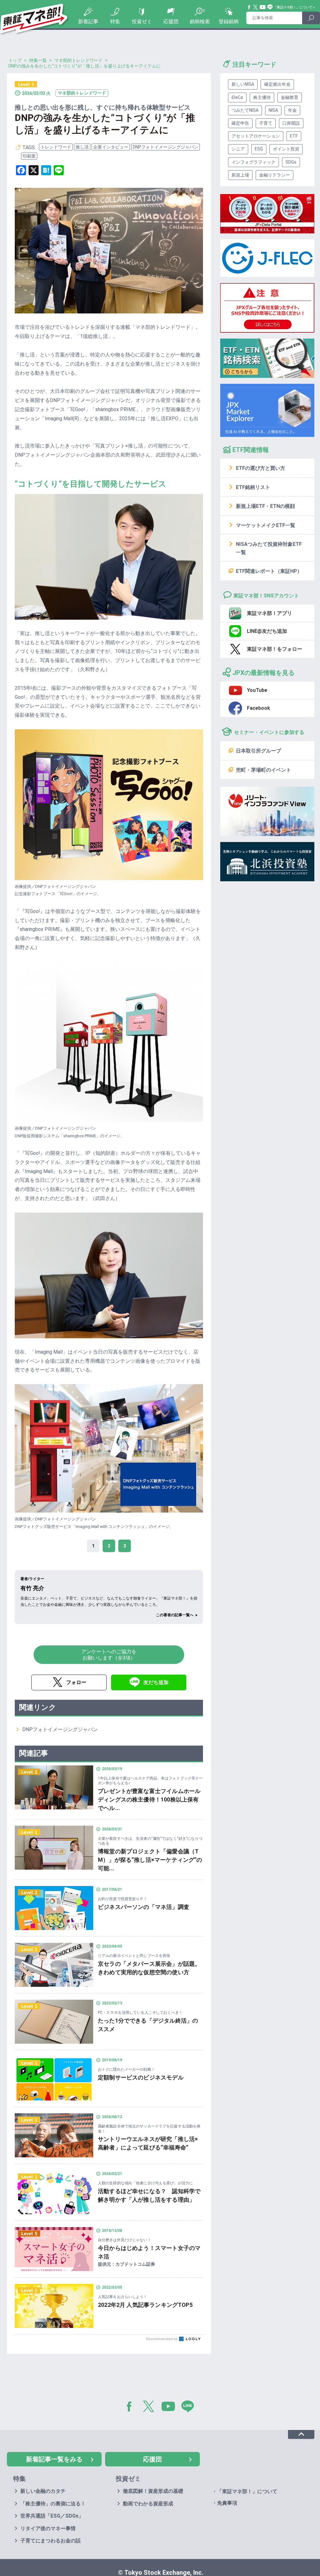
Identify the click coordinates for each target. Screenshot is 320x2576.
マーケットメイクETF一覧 (266, 525)
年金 (292, 110)
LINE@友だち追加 (267, 631)
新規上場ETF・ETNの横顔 (265, 506)
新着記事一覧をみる (54, 2459)
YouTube (263, 7)
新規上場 (240, 175)
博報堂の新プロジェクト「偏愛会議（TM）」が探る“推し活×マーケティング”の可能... (150, 1860)
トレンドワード (56, 147)
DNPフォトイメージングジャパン (165, 147)
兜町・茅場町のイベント (264, 770)
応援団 (171, 22)
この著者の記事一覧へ (175, 1615)
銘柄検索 (200, 22)
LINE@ (190, 2408)
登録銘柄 (229, 22)
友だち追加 (156, 1682)
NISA (273, 110)
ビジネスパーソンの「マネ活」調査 (144, 1907)
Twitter (256, 7)
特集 (115, 22)
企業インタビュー (111, 147)
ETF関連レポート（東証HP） (269, 571)
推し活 (82, 147)
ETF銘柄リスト (253, 487)
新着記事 (88, 22)
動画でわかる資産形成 (148, 2504)
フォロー (76, 1682)
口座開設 (291, 123)
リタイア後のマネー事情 (48, 2528)
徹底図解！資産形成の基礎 (153, 2491)
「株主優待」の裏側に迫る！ (53, 2504)
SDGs (291, 162)
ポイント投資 (286, 149)
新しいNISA (243, 84)
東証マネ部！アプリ (269, 613)
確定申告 (240, 123)
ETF (294, 136)
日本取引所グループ (259, 751)
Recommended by (162, 2339)
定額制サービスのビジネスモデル (141, 2077)
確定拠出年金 (277, 84)
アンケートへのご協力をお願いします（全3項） (109, 1655)
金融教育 (290, 97)
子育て (266, 123)
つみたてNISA (245, 110)
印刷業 (29, 156)
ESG (259, 149)
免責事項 (227, 2503)
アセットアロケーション (256, 136)
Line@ (270, 7)
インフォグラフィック (253, 162)
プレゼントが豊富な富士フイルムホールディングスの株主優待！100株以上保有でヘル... (149, 1799)
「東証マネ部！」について (293, 7)
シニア (238, 149)
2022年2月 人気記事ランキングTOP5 (145, 2305)
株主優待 (262, 97)
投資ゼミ (142, 22)
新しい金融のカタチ (43, 2491)
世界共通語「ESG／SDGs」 (52, 2516)
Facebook (249, 7)
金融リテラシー (275, 175)
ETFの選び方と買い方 (261, 468)
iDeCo (237, 97)
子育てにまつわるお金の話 (51, 2541)
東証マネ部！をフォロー (275, 649)
